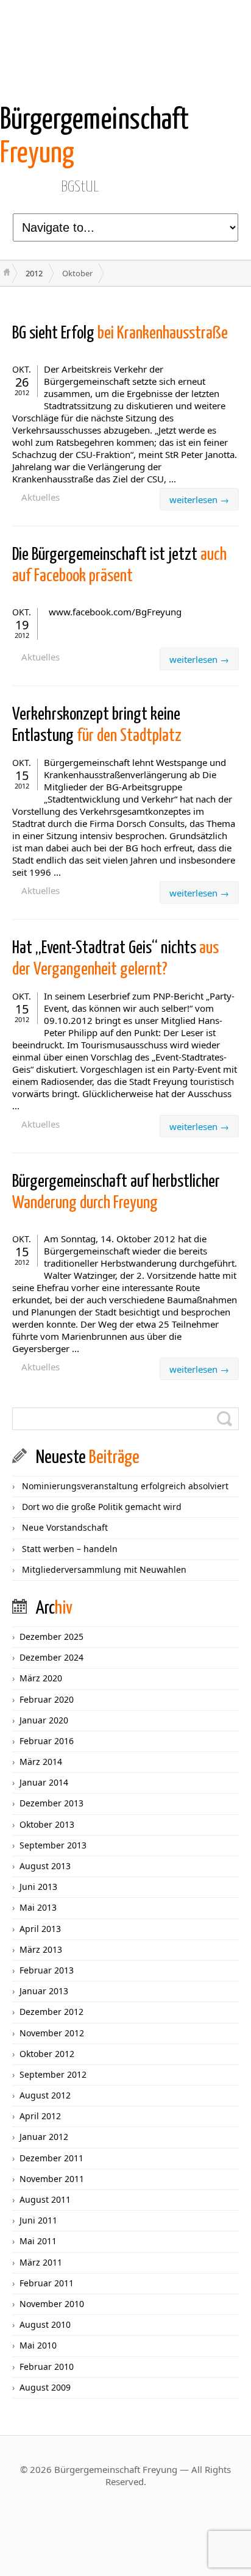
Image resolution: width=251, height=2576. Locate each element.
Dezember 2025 (51, 1637)
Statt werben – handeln (70, 1549)
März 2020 (41, 1678)
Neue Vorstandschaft (65, 1527)
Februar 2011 (47, 2283)
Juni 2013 (38, 1887)
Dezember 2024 (51, 1657)
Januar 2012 (44, 2137)
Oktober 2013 (47, 1824)
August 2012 (45, 2095)
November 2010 (52, 2304)
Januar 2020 (44, 1720)
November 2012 (52, 2033)
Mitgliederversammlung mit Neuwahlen (104, 1569)
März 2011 (41, 2262)
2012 (34, 273)
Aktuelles (41, 497)
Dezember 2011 (51, 2158)
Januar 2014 (44, 1782)
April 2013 (40, 1929)
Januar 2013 (44, 1991)
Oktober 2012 (47, 2054)
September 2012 (53, 2074)
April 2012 (40, 2116)
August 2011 (45, 2199)
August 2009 (45, 2387)
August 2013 (45, 1866)
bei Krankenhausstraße (120, 334)
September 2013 (53, 1845)
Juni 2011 (38, 2220)
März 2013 (41, 1949)
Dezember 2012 (51, 2012)
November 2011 (52, 2179)
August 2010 (45, 2324)
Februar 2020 (47, 1699)
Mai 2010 (38, 2345)
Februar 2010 (47, 2367)
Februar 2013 (47, 1970)
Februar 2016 (47, 1741)
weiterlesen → (199, 499)
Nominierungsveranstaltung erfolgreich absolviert (125, 1486)
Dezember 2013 (51, 1803)
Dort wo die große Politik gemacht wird (102, 1507)
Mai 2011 (38, 2241)
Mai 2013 (38, 1907)
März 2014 (41, 1762)
